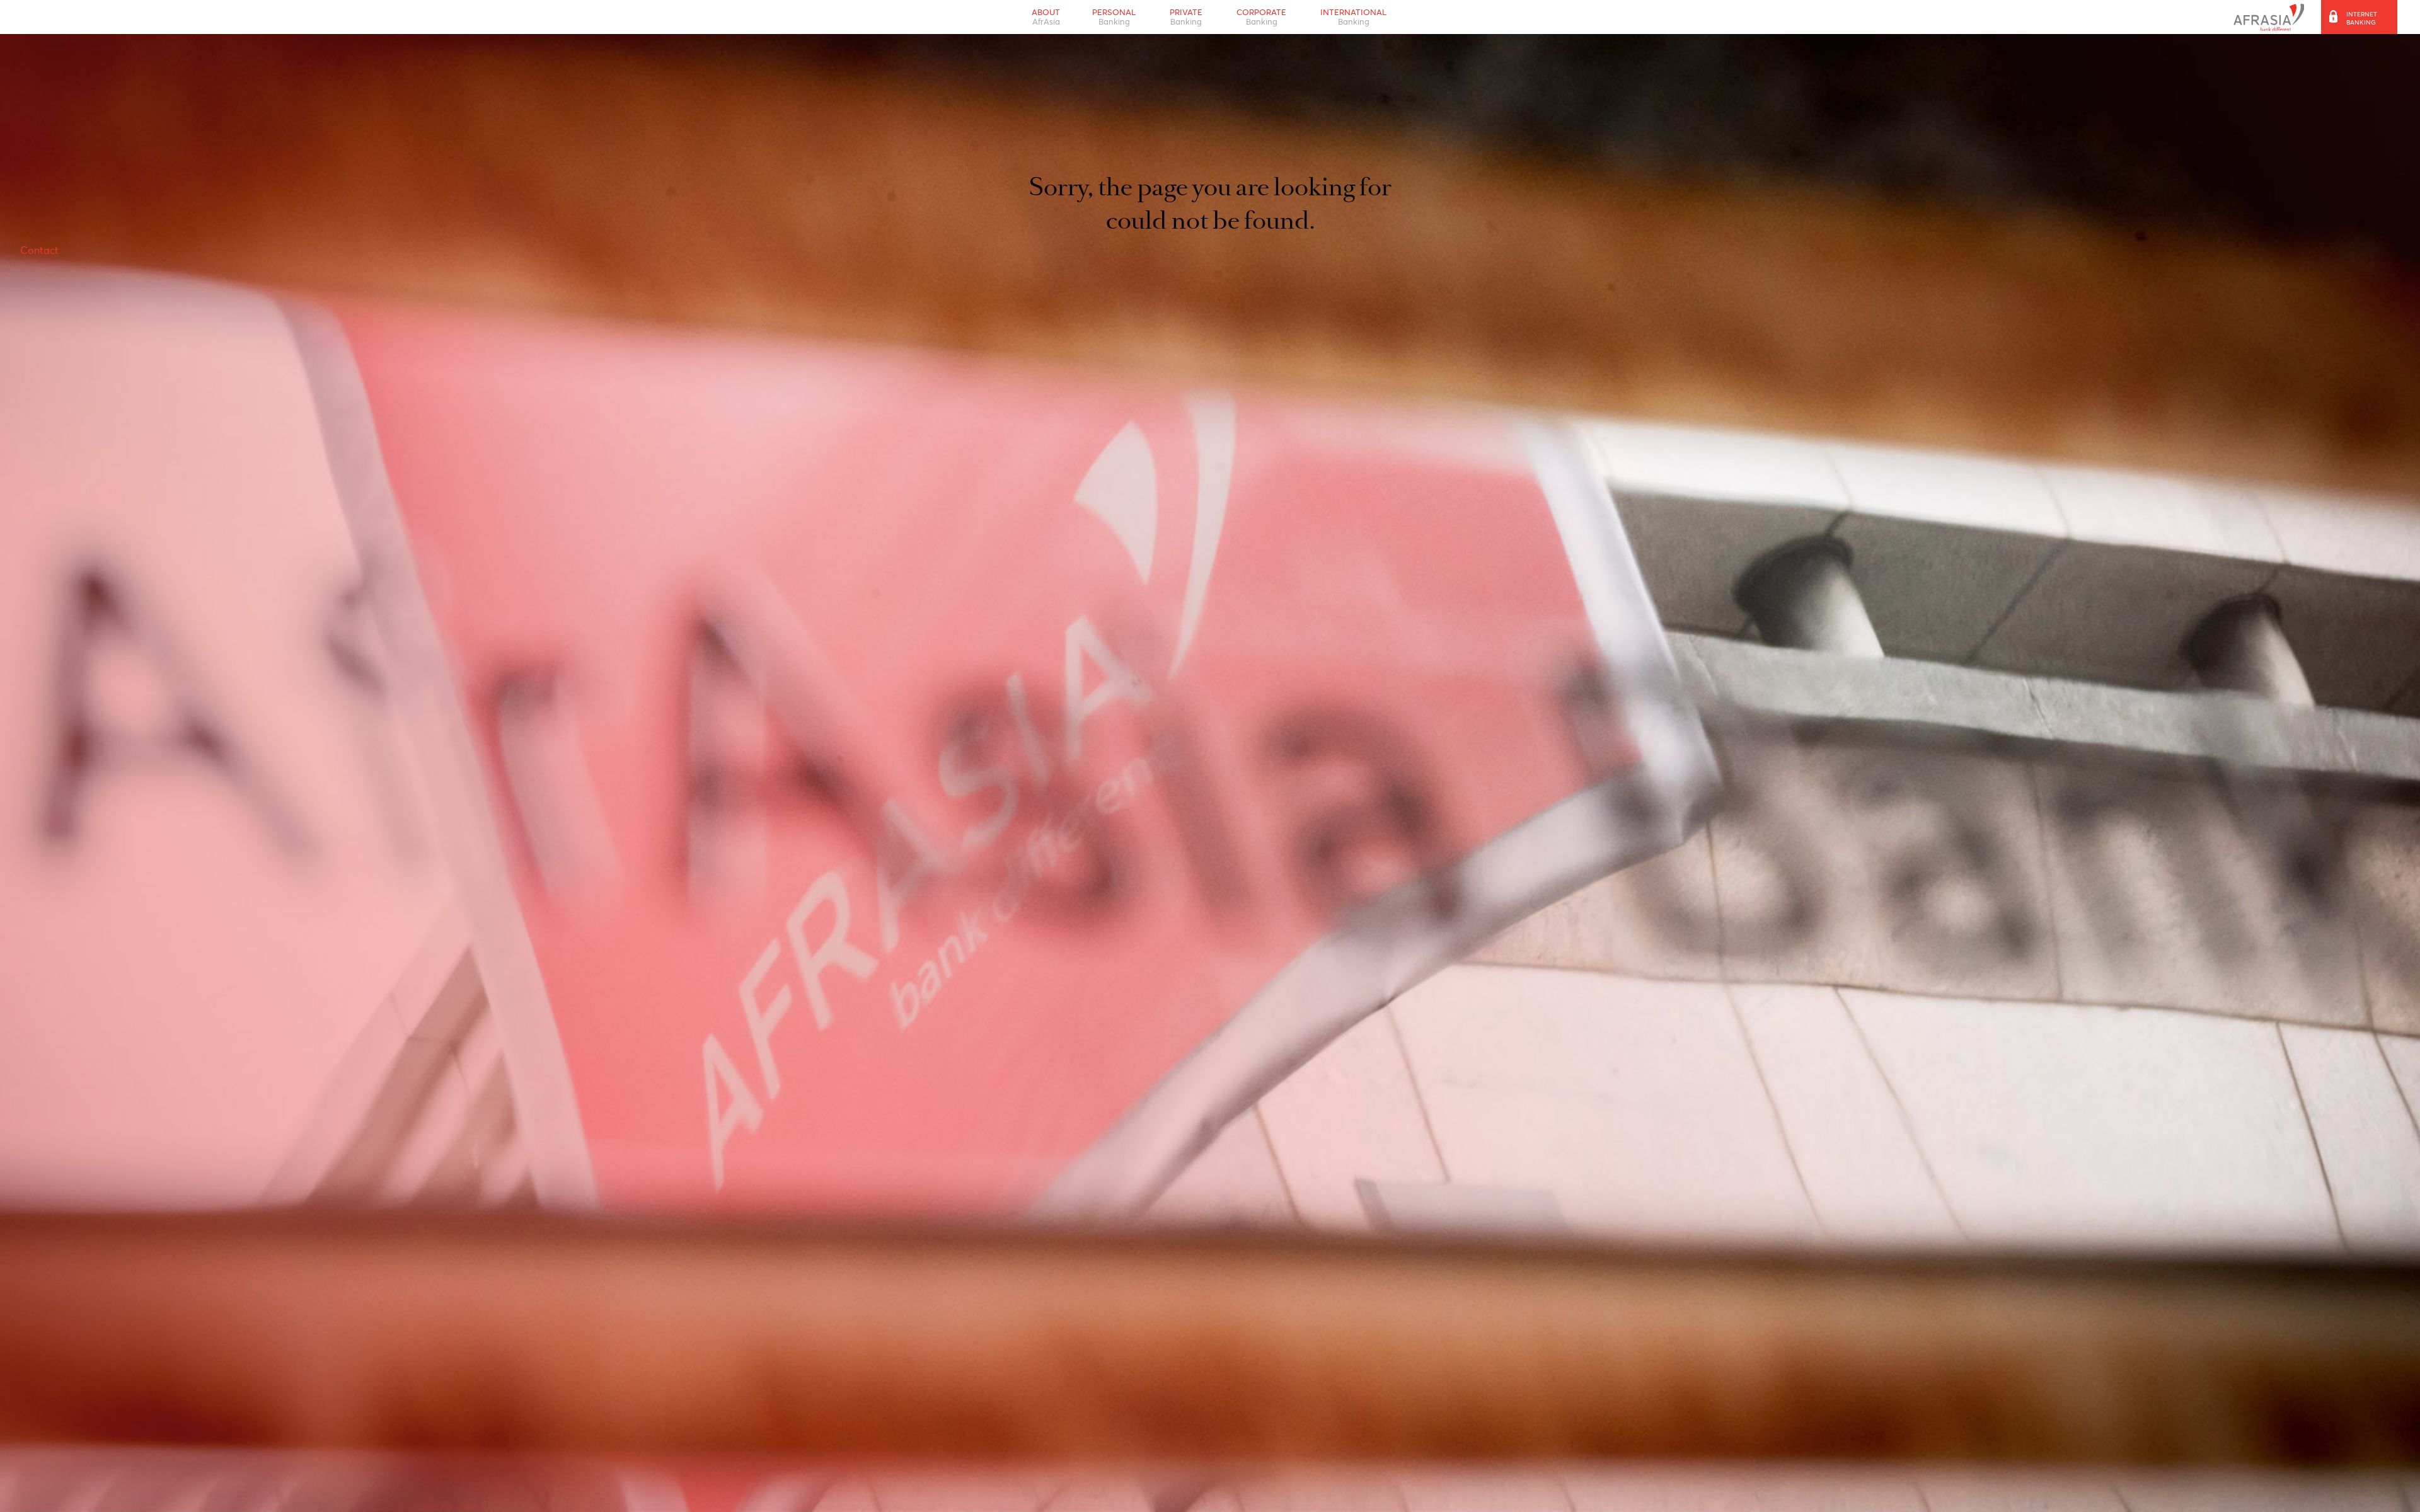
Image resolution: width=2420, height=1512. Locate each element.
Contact (43, 279)
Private (1185, 20)
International (1364, 20)
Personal (1108, 20)
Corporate (1265, 20)
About (1034, 20)
